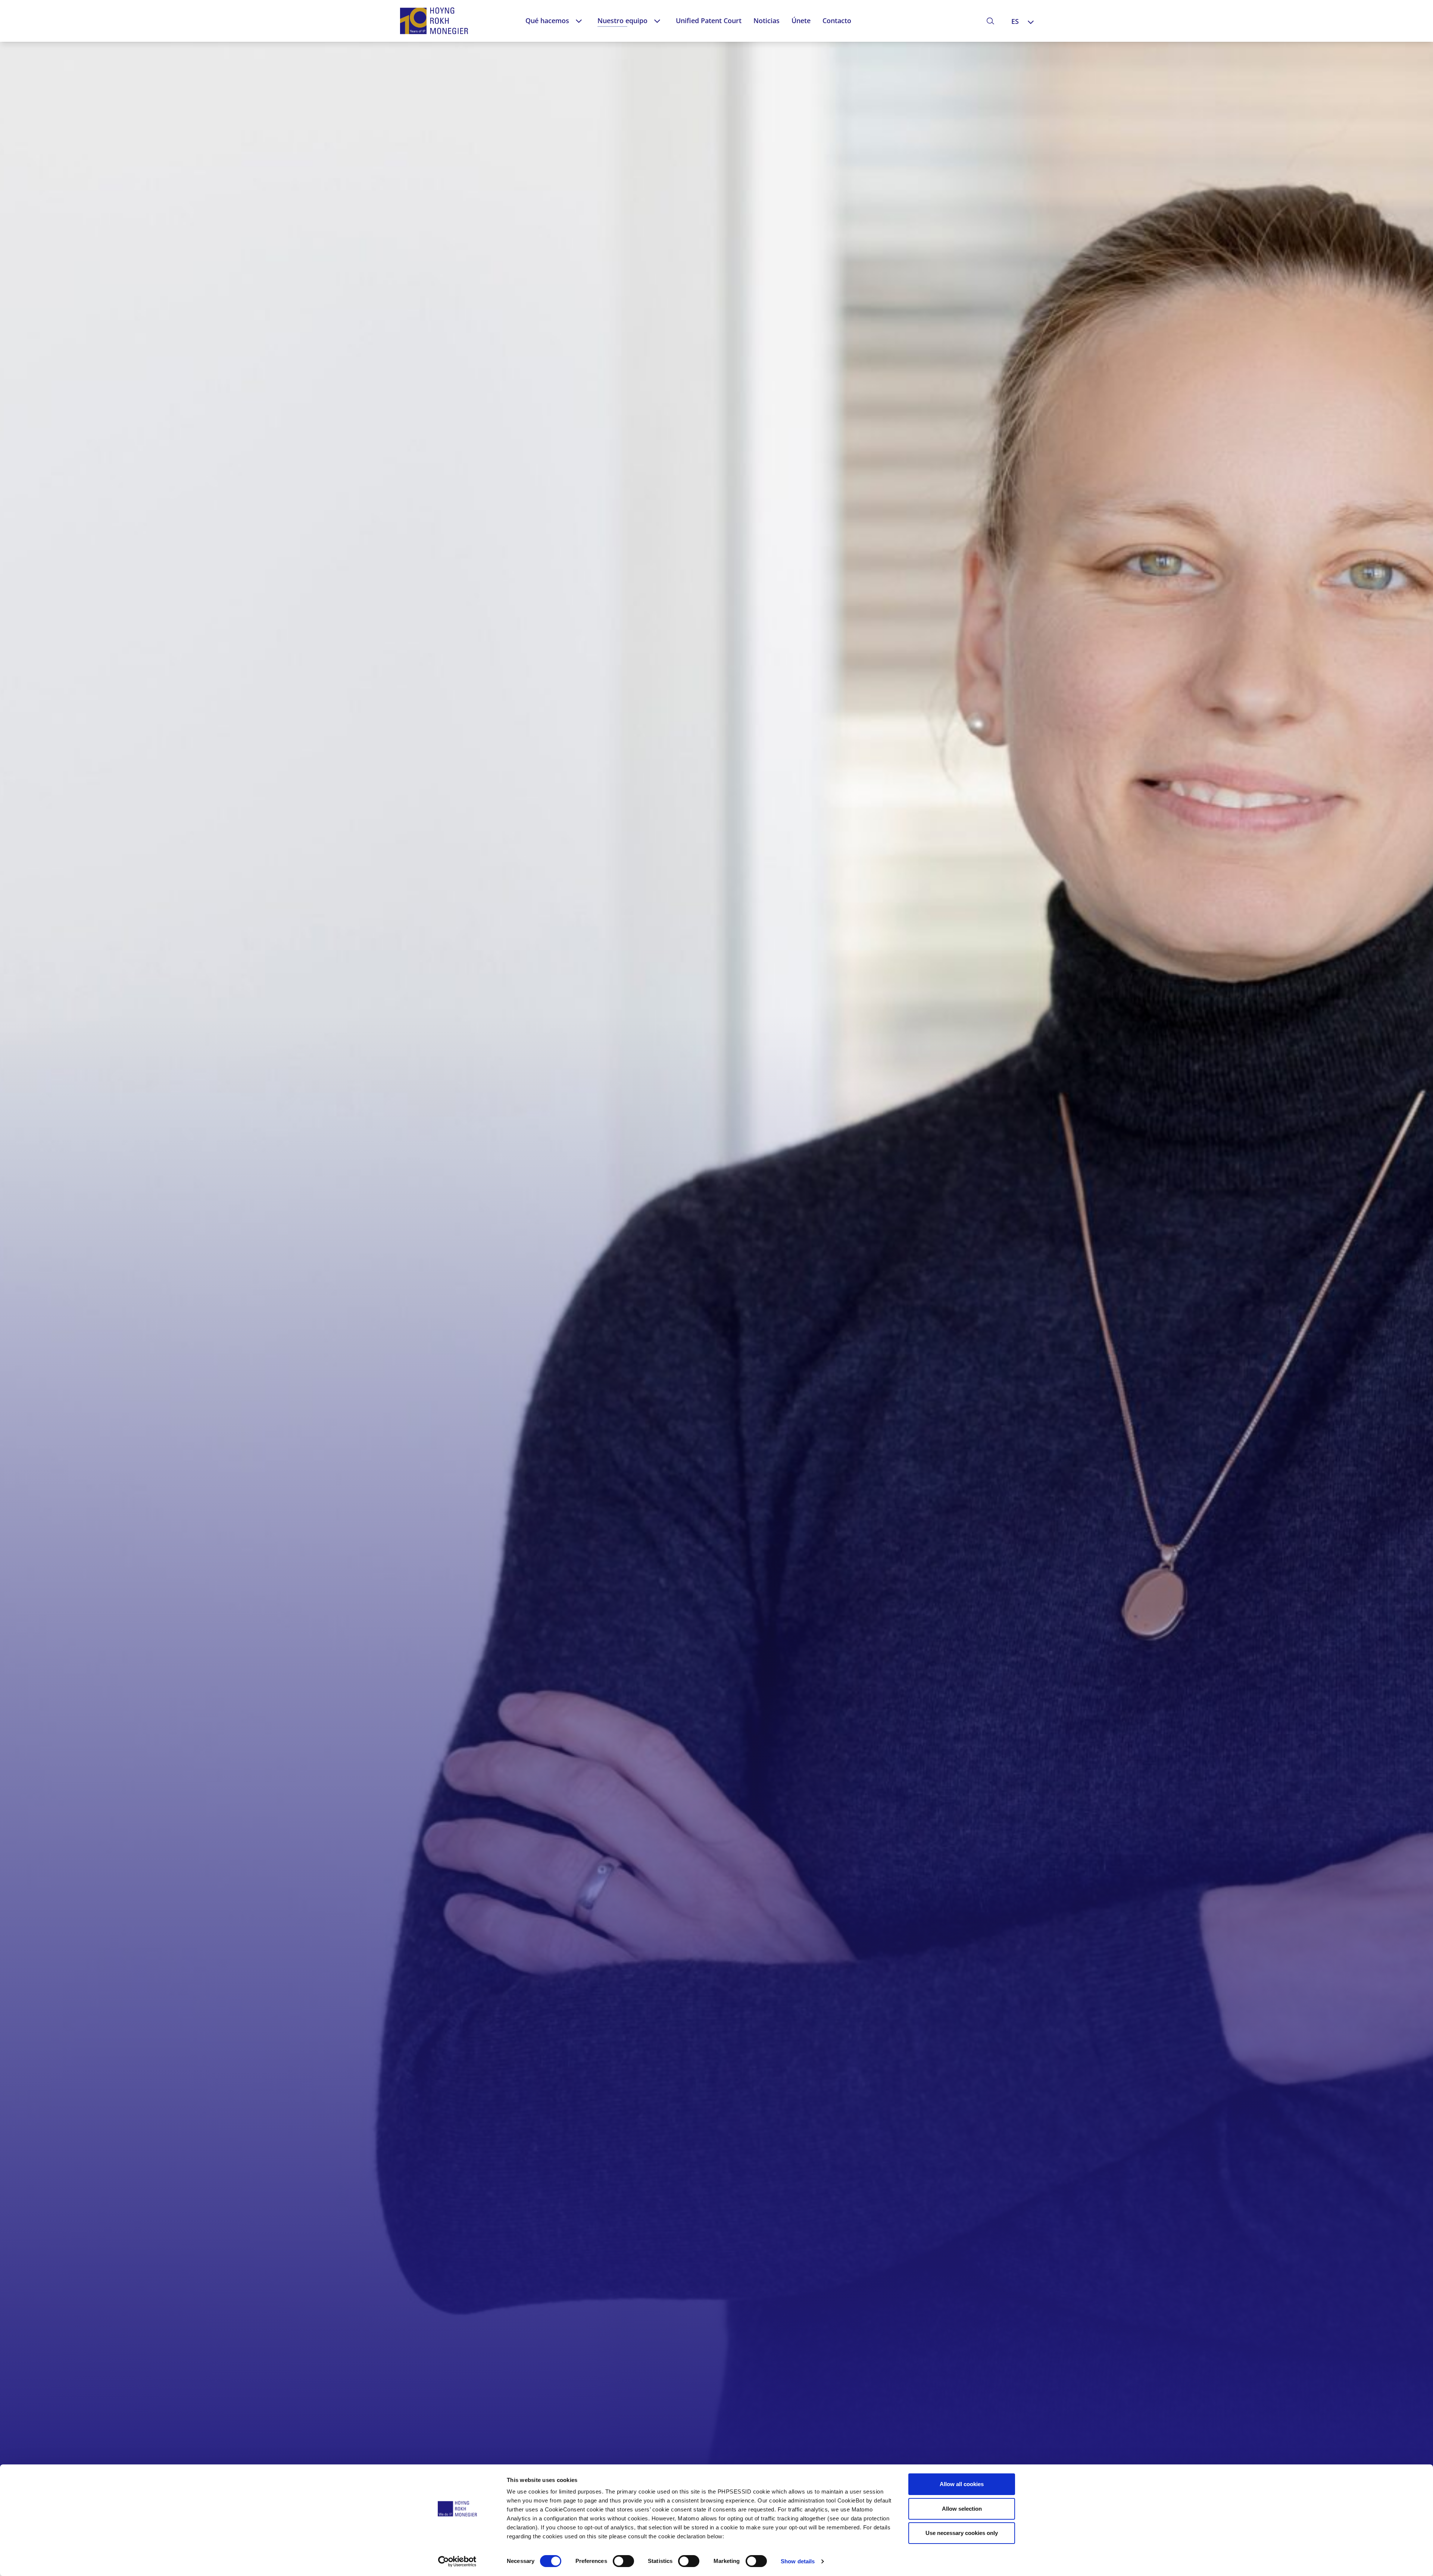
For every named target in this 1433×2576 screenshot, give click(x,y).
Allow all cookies (962, 2484)
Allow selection (962, 2509)
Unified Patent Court (709, 21)
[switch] (623, 2561)
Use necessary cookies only (962, 2533)
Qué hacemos (547, 21)
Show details (798, 2561)
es (1015, 21)
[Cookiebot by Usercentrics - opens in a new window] (457, 2561)
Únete (801, 21)
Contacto (837, 21)
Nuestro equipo (622, 21)
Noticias (767, 21)
